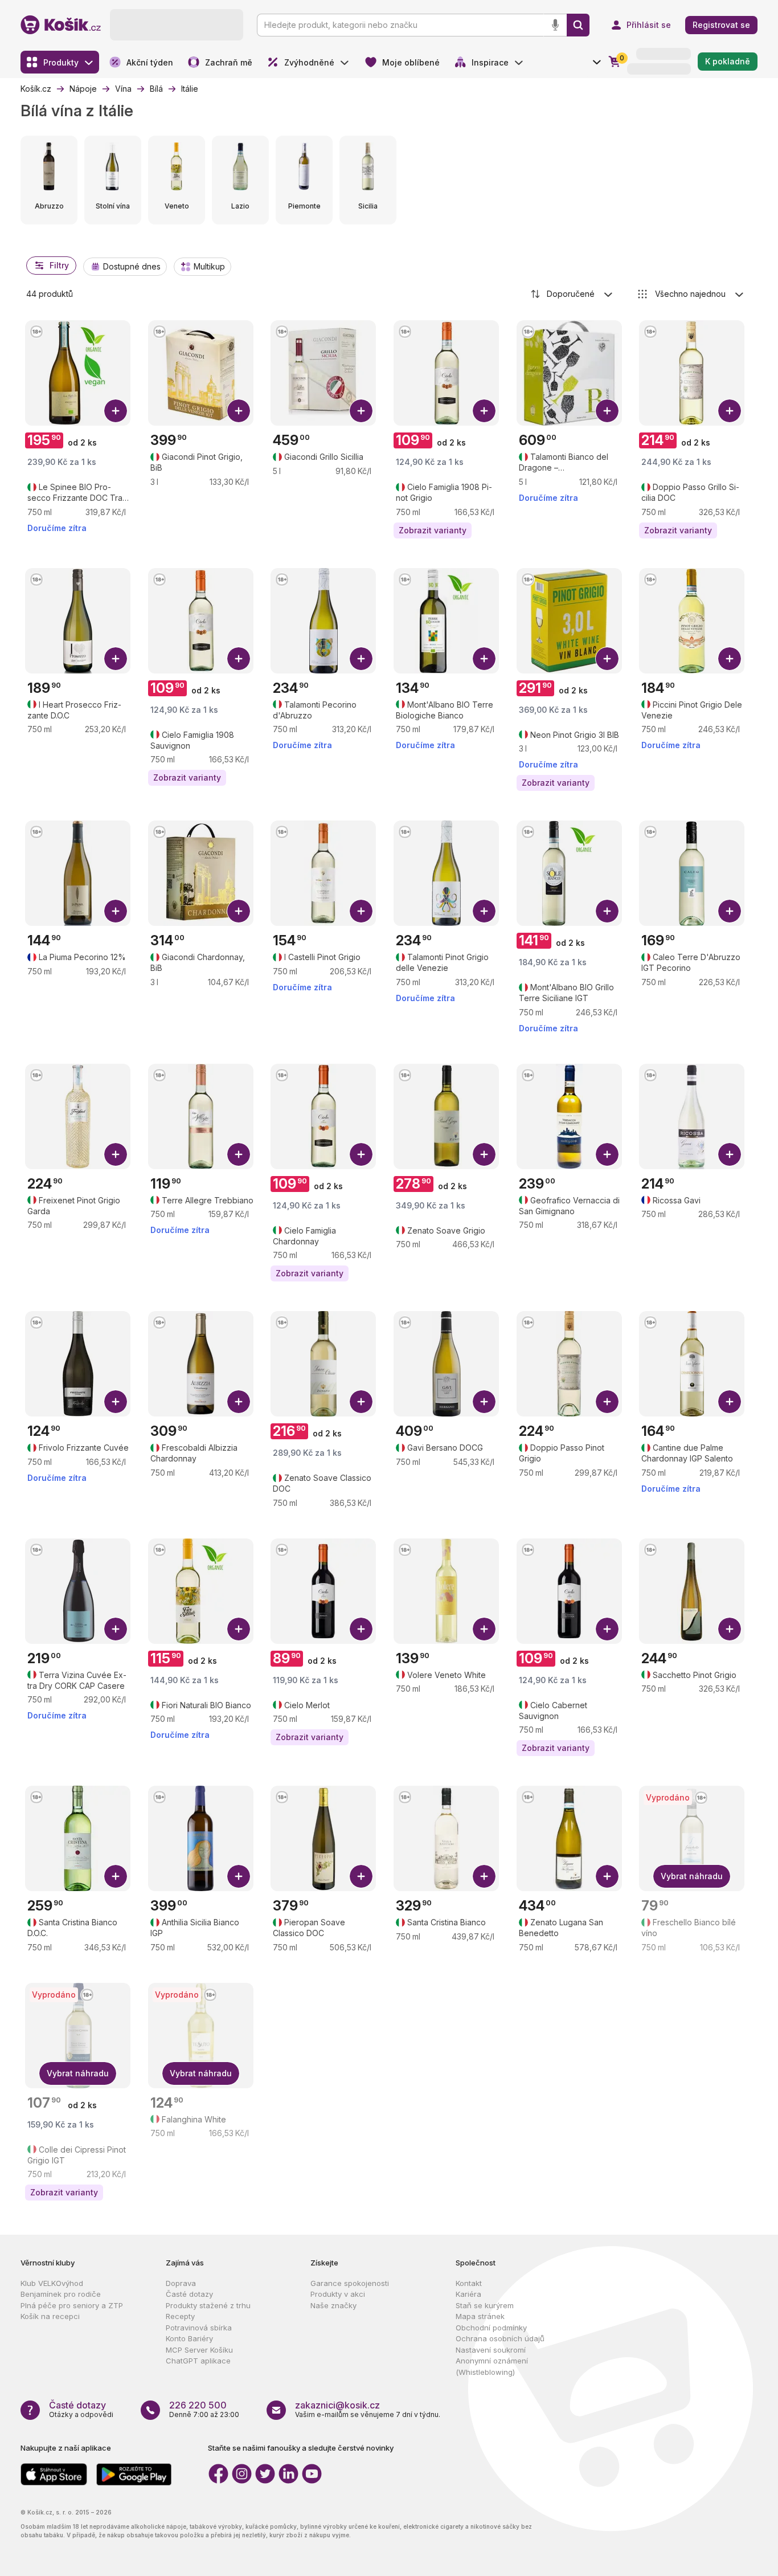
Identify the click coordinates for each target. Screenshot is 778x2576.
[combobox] (572, 294)
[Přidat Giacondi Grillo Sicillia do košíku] (361, 411)
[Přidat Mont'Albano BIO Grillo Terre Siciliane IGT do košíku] (607, 911)
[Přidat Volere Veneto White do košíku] (484, 1629)
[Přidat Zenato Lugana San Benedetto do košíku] (607, 1876)
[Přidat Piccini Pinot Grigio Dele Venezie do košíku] (730, 659)
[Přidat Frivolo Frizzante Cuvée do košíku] (116, 1402)
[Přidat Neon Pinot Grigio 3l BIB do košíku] (607, 659)
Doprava (181, 2283)
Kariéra (468, 2294)
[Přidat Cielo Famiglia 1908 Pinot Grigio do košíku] (484, 411)
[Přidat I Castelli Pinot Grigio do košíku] (361, 911)
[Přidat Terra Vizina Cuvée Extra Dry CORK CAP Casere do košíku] (116, 1629)
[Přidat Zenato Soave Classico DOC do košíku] (361, 1402)
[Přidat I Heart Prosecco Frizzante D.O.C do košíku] (116, 659)
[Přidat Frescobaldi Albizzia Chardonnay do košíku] (239, 1402)
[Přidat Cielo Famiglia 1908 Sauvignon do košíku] (239, 659)
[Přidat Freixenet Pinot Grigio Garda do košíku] (116, 1154)
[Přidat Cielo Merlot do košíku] (361, 1629)
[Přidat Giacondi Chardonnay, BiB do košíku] (239, 911)
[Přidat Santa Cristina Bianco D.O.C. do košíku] (116, 1876)
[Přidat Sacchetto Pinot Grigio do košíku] (730, 1629)
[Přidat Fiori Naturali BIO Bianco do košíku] (239, 1629)
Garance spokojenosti (350, 2283)
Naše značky (333, 2305)
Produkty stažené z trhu (208, 2305)
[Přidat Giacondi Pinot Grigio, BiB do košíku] (239, 411)
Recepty (180, 2316)
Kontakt (469, 2283)
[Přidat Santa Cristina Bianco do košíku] (484, 1876)
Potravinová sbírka (199, 2328)
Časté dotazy (189, 2294)
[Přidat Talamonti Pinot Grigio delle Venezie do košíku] (484, 911)
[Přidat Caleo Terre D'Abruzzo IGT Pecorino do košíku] (730, 911)
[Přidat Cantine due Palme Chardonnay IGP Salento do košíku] (730, 1402)
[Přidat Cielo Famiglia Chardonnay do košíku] (361, 1154)
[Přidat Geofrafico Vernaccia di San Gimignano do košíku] (607, 1154)
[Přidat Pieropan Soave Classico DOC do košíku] (361, 1876)
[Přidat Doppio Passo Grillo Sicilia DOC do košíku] (730, 411)
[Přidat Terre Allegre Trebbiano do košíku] (239, 1154)
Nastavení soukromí (491, 2350)
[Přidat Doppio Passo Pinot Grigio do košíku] (607, 1402)
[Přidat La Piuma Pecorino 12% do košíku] (116, 911)
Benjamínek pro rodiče (61, 2294)
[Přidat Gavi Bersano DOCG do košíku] (484, 1402)
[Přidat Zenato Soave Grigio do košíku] (484, 1154)
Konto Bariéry (189, 2338)
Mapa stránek (480, 2316)
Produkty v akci (338, 2294)
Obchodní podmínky (491, 2328)
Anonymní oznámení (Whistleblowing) (492, 2366)
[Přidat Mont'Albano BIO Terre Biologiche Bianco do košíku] (484, 659)
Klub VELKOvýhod (52, 2283)
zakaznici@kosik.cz (337, 2405)
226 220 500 (198, 2405)
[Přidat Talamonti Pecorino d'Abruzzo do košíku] (361, 659)
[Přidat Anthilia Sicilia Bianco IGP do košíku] (239, 1876)
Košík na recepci (50, 2316)
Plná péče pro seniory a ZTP (72, 2305)
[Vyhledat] (578, 25)
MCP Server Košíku (199, 2350)
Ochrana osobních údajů (500, 2338)
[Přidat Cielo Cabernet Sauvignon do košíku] (607, 1629)
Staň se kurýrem (485, 2305)
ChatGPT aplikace (198, 2361)
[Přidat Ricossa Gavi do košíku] (730, 1154)
